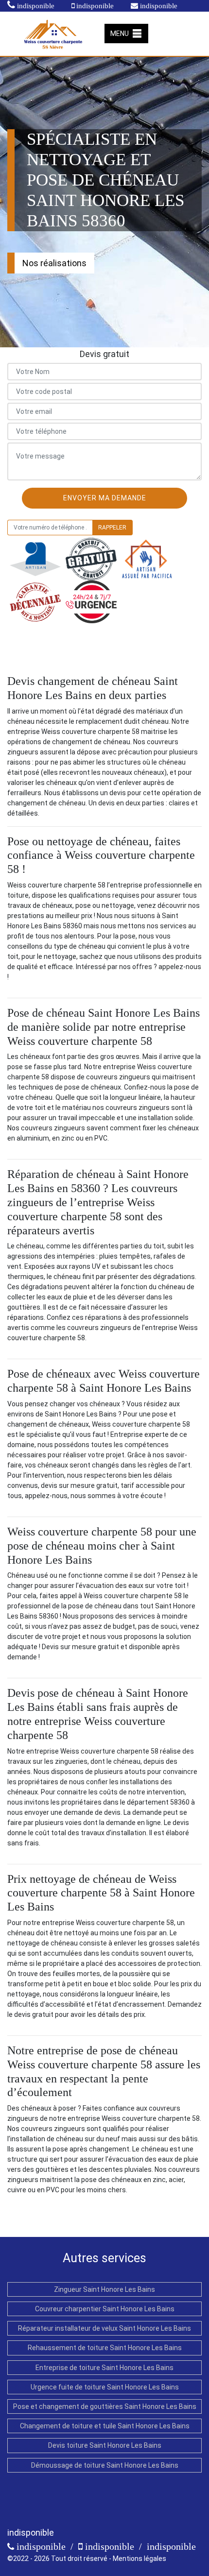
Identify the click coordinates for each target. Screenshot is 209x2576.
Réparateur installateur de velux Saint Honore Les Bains (104, 2328)
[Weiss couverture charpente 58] (52, 33)
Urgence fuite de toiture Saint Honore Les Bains (105, 2387)
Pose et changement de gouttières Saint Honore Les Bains (105, 2406)
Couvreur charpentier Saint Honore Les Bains (105, 2309)
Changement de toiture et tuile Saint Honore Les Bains (105, 2426)
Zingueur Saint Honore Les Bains (104, 2289)
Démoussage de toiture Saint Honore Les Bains (105, 2465)
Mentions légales (139, 2559)
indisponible (35, 6)
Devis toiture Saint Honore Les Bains (105, 2445)
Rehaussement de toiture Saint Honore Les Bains (105, 2348)
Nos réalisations (54, 263)
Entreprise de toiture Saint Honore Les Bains (104, 2368)
